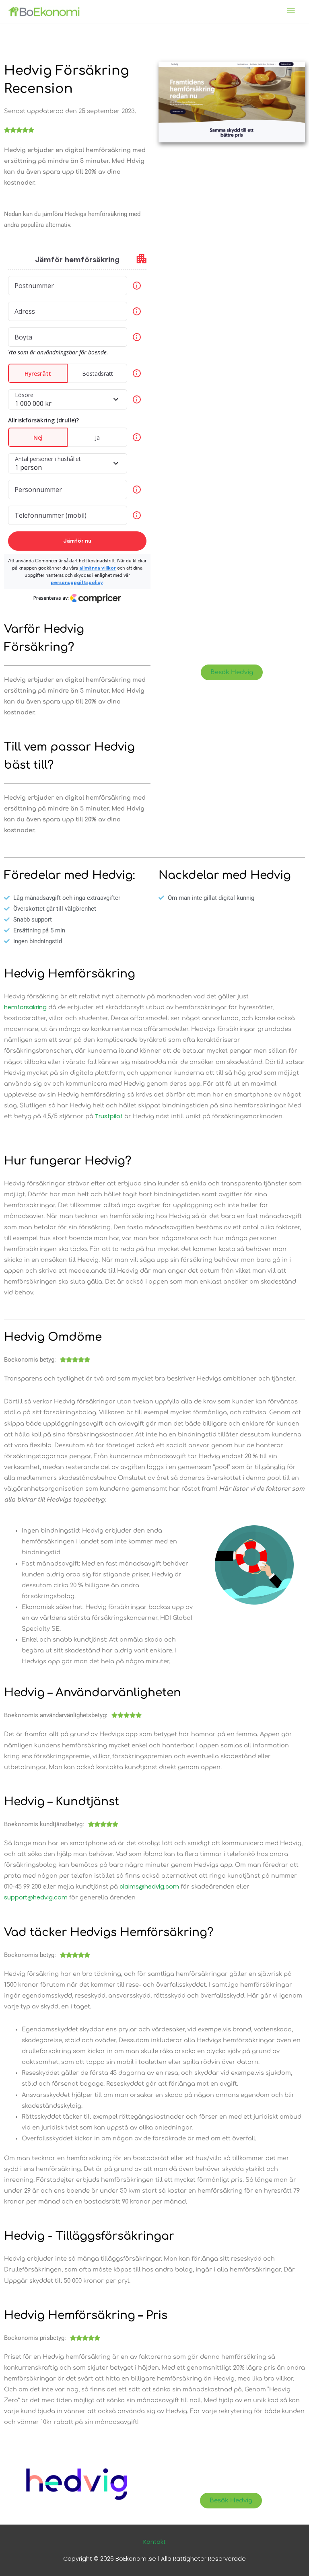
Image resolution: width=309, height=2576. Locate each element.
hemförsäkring (25, 1007)
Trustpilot (109, 1116)
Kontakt (154, 2542)
